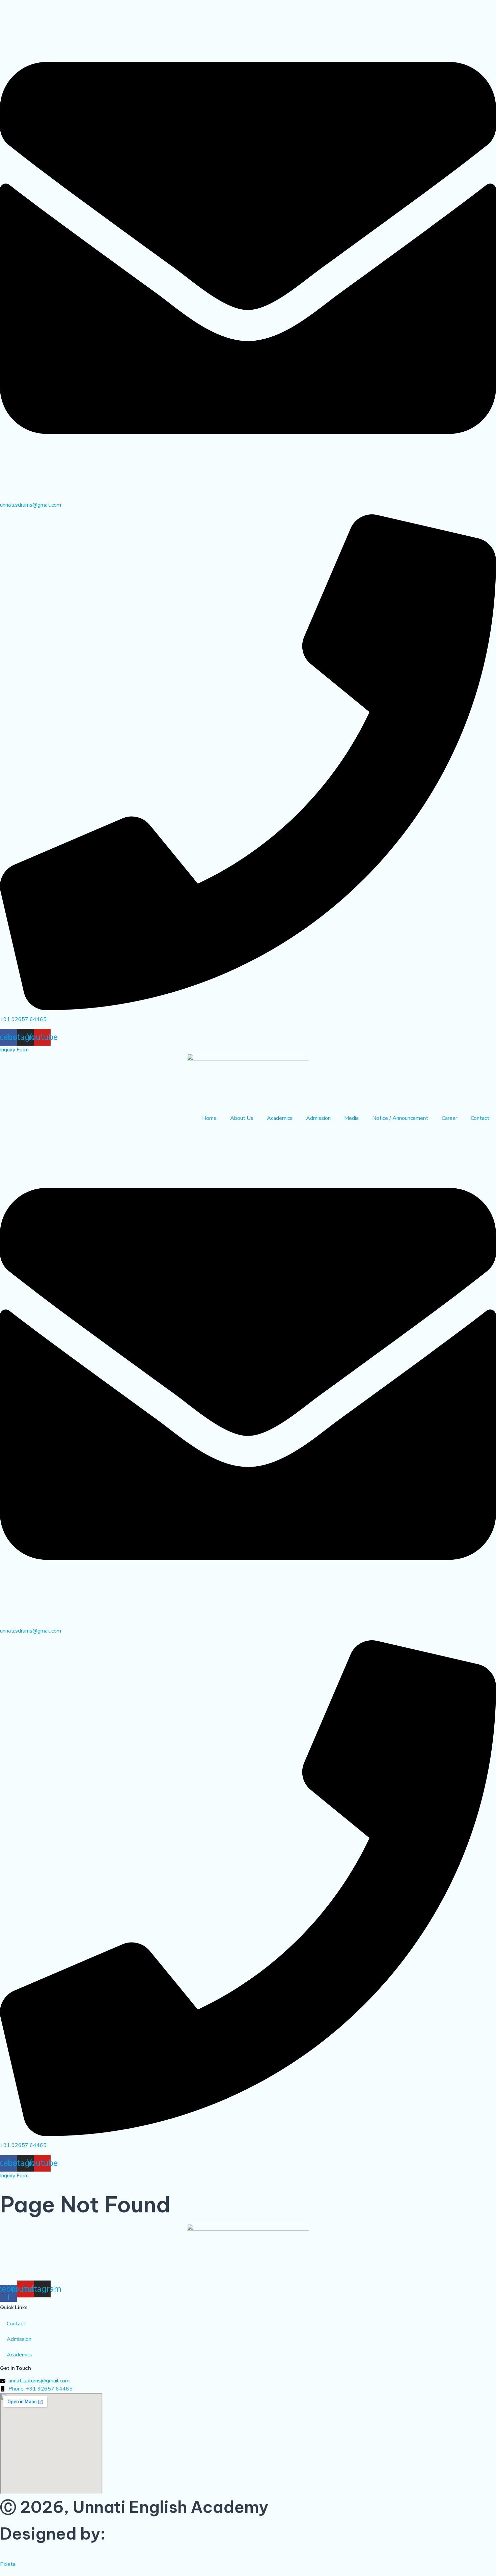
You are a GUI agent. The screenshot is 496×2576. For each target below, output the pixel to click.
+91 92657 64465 (23, 1019)
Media (351, 1118)
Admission (318, 1118)
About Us (242, 1118)
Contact (480, 1118)
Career (449, 1118)
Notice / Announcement (400, 1118)
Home (209, 1118)
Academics (280, 1118)
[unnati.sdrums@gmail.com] (248, 494)
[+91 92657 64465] (248, 1009)
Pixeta (8, 2564)
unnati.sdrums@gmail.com (31, 505)
